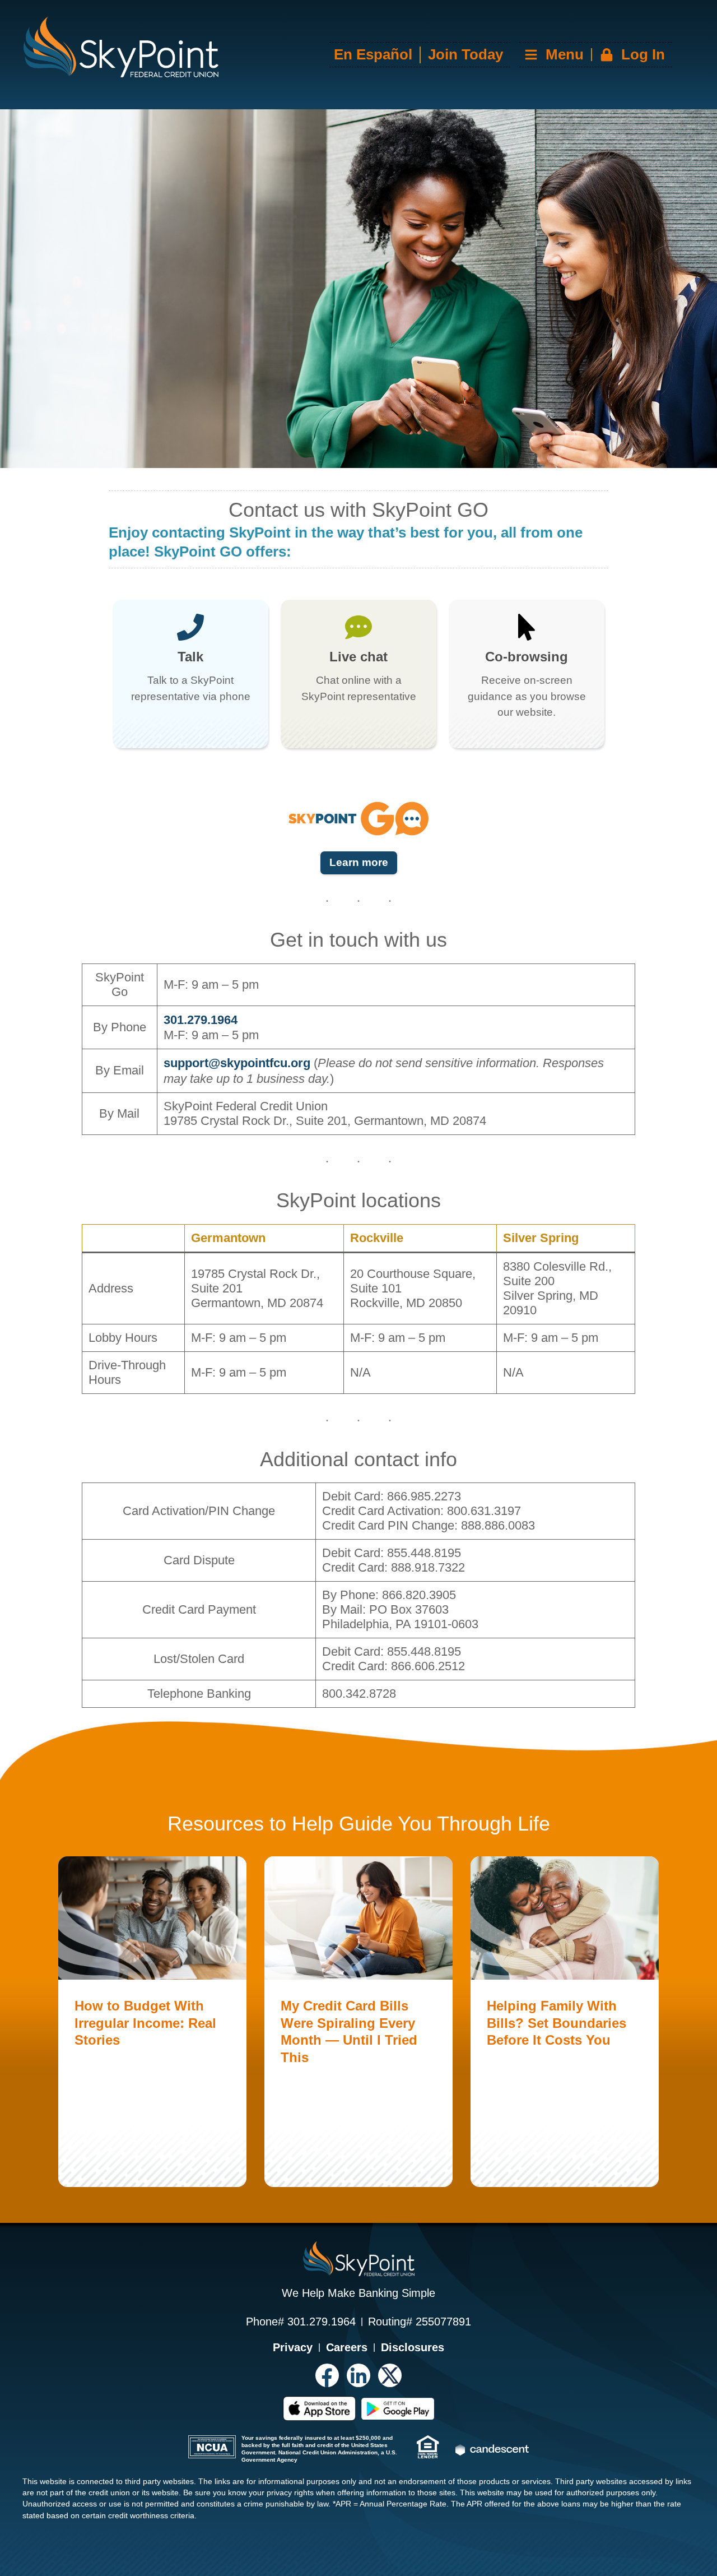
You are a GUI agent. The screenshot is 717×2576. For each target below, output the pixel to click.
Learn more (359, 862)
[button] (594, 55)
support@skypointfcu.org (237, 1063)
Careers (347, 2347)
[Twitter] (390, 2375)
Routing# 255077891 (420, 2322)
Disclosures (413, 2347)
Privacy (293, 2347)
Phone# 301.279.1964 (301, 2322)
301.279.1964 (201, 1020)
